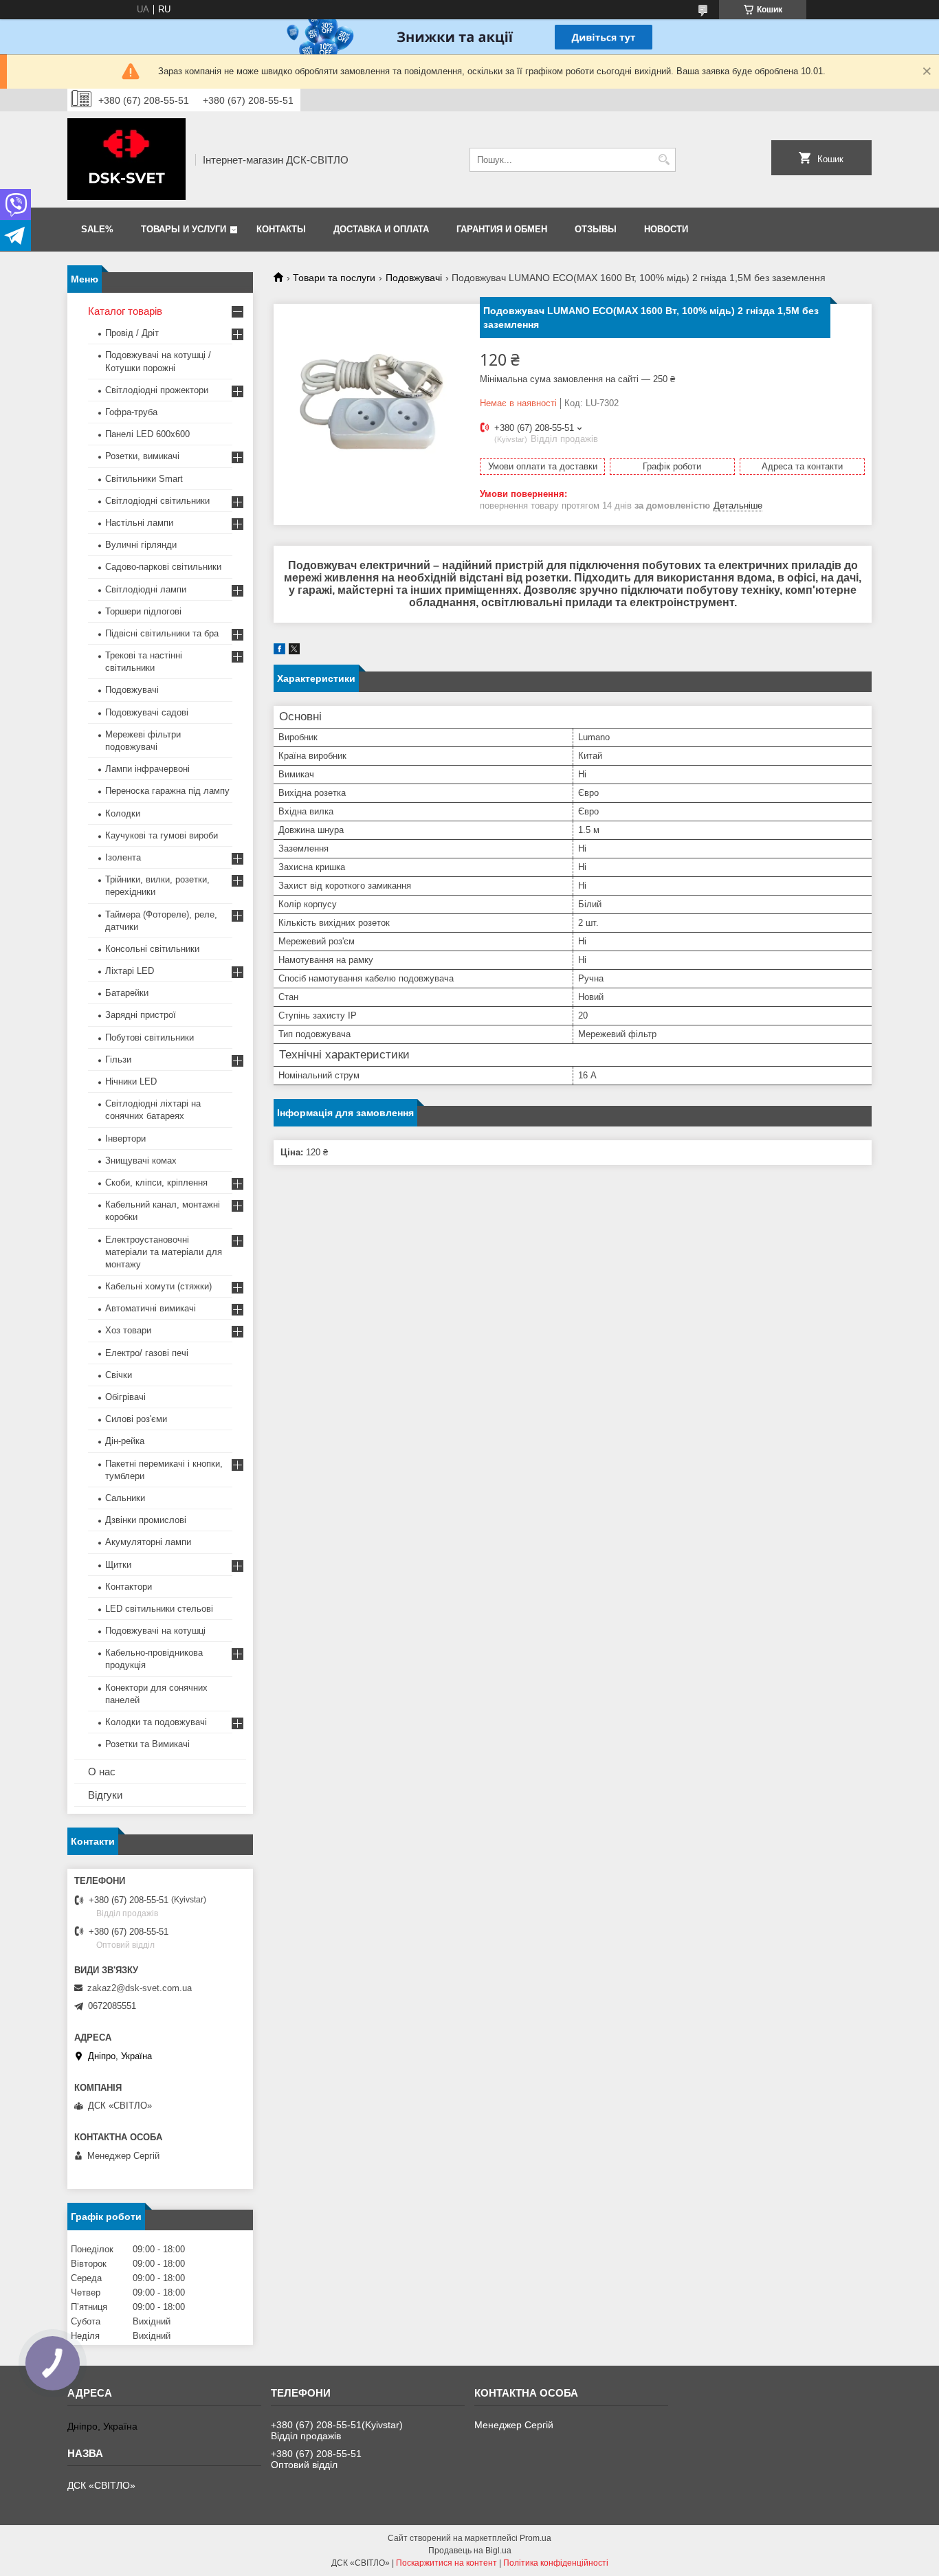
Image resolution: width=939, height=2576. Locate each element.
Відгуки (105, 1795)
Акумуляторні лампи (148, 1542)
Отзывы (596, 229)
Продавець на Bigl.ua (470, 2551)
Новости (666, 229)
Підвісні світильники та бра (162, 633)
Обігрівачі (125, 1397)
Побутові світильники (150, 1037)
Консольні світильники (152, 949)
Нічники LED (131, 1081)
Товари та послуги (334, 278)
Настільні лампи (139, 523)
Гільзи (118, 1059)
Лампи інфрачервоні (147, 769)
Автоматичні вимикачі (151, 1308)
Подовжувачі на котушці (155, 1631)
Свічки (119, 1375)
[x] (294, 651)
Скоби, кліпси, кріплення (156, 1182)
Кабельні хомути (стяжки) (158, 1286)
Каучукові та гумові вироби (162, 835)
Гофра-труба (131, 412)
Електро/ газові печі (147, 1353)
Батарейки (127, 993)
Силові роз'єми (136, 1419)
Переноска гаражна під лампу (167, 791)
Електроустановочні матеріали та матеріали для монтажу (164, 1252)
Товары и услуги (184, 229)
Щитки (118, 1565)
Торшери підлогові (143, 611)
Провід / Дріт (132, 333)
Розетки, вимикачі (142, 456)
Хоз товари (128, 1330)
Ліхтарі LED (130, 971)
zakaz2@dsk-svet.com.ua (140, 1988)
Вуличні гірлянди (141, 545)
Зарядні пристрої (141, 1015)
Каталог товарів (125, 311)
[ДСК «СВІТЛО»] (126, 159)
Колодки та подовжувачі (156, 1722)
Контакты (281, 229)
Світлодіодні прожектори (157, 390)
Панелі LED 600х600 (147, 434)
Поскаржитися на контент (446, 2563)
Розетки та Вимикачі (147, 1744)
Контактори (129, 1587)
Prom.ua (535, 2538)
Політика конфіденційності (556, 2563)
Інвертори (125, 1139)
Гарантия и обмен (502, 229)
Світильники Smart (144, 479)
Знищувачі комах (141, 1161)
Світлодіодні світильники (157, 501)
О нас (102, 1772)
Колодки (123, 813)
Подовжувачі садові (147, 712)
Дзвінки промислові (146, 1520)
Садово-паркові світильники (163, 567)
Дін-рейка (125, 1441)
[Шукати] (664, 160)
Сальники (125, 1498)
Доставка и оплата (381, 229)
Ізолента (123, 857)
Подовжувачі (414, 278)
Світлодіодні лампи (146, 589)
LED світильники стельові (159, 1609)
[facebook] (279, 651)
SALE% (97, 229)
